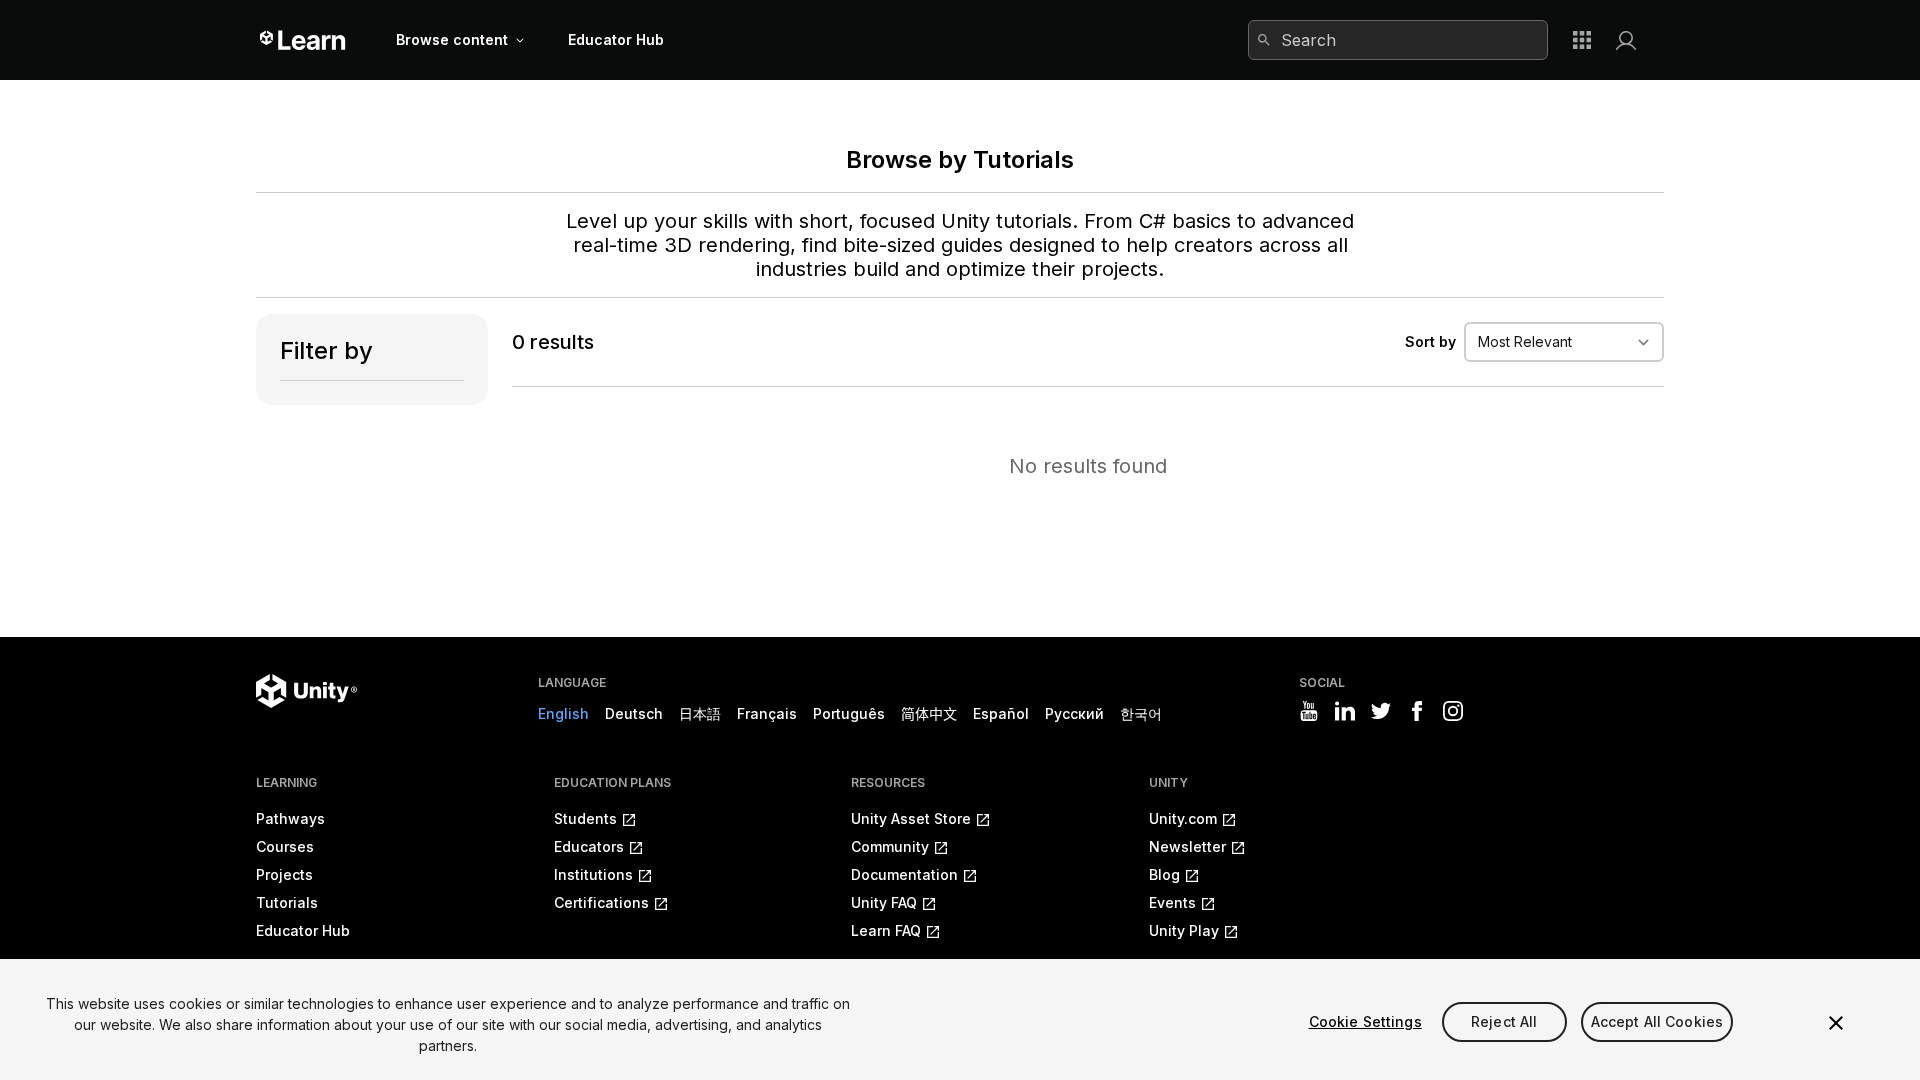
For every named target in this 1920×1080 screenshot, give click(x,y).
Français (767, 713)
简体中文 (929, 713)
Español (1001, 713)
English (563, 713)
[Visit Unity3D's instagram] (1453, 711)
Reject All (1504, 1021)
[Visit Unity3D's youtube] (1309, 711)
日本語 (700, 713)
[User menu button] (1626, 40)
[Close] (1836, 1023)
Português (849, 713)
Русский (1074, 713)
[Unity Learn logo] (303, 40)
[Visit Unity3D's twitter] (1381, 711)
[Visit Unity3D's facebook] (1417, 711)
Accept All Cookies (1657, 1021)
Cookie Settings (1365, 1021)
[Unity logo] (306, 691)
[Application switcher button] (1582, 40)
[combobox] (1398, 40)
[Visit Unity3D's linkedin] (1345, 711)
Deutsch (634, 713)
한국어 (1141, 713)
